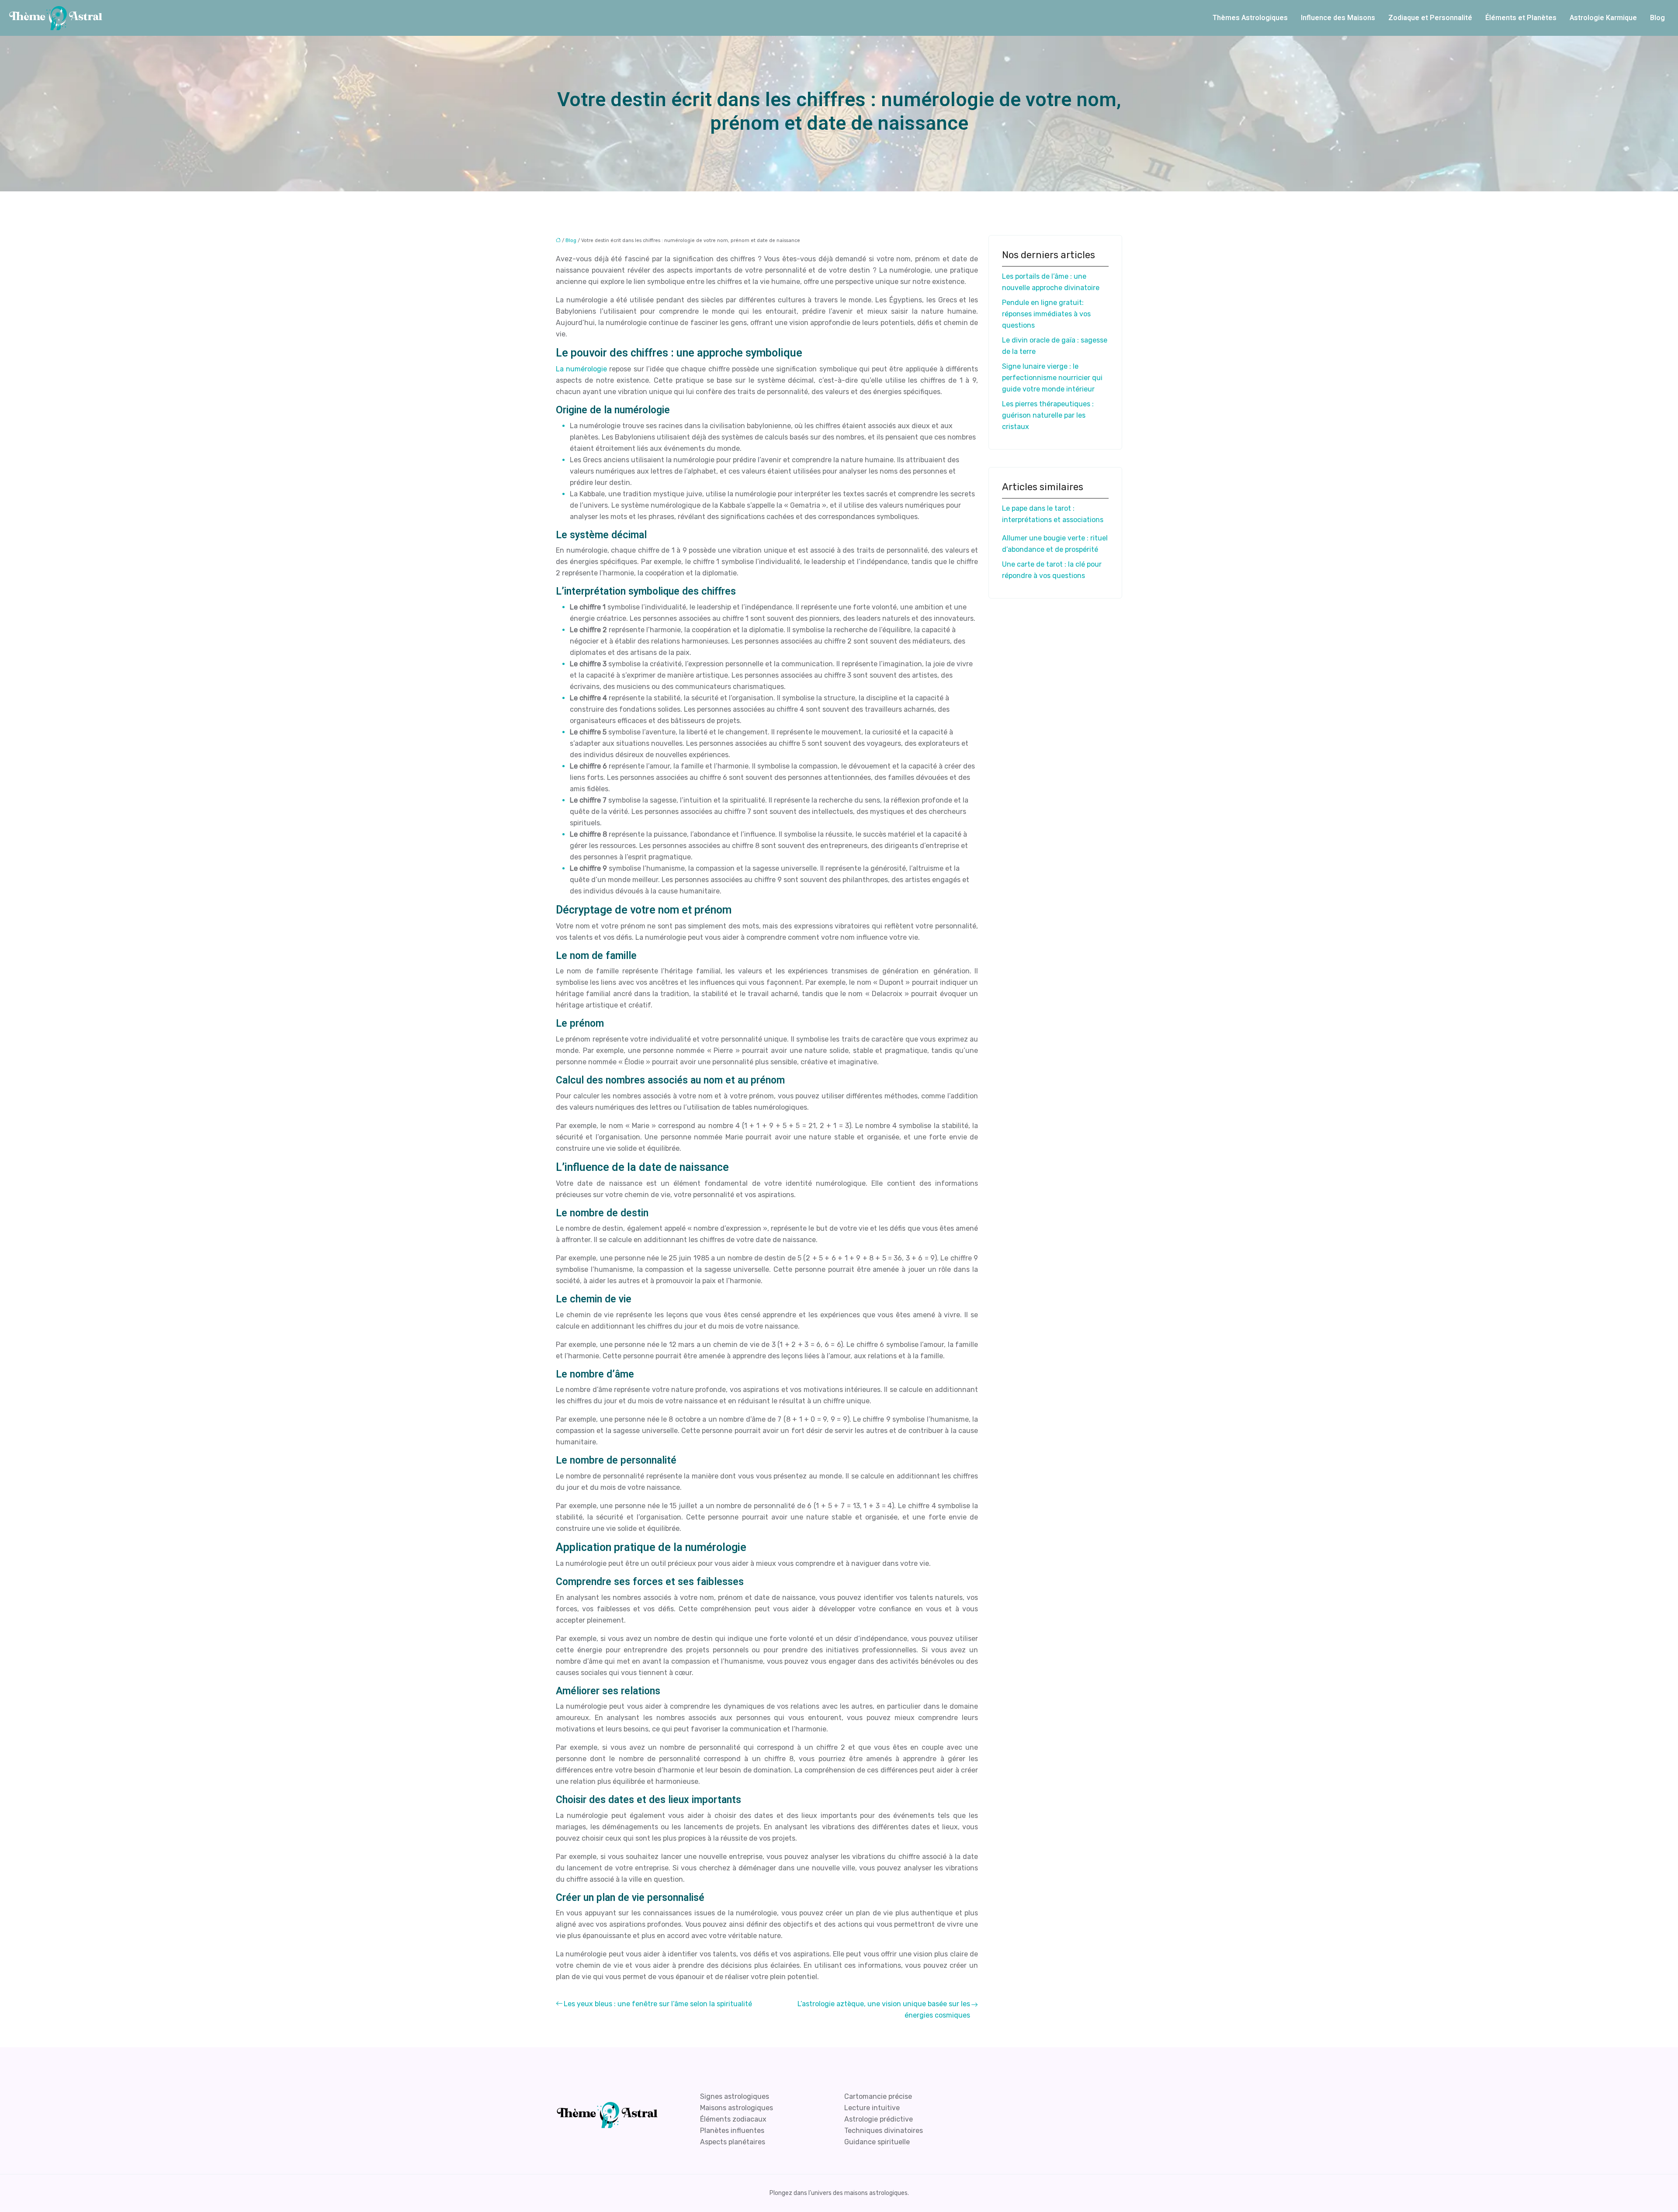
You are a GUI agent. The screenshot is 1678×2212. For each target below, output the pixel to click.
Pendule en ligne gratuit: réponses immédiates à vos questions (1046, 314)
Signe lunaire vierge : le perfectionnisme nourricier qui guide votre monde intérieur (1052, 378)
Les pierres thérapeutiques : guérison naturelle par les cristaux (1048, 415)
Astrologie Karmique (1603, 18)
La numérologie (581, 369)
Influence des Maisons (1338, 18)
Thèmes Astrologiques (1250, 18)
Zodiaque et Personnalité (1430, 18)
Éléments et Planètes (1521, 18)
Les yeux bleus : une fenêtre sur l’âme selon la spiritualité (658, 2004)
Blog (1657, 18)
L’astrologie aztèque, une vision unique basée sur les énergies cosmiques (884, 2009)
